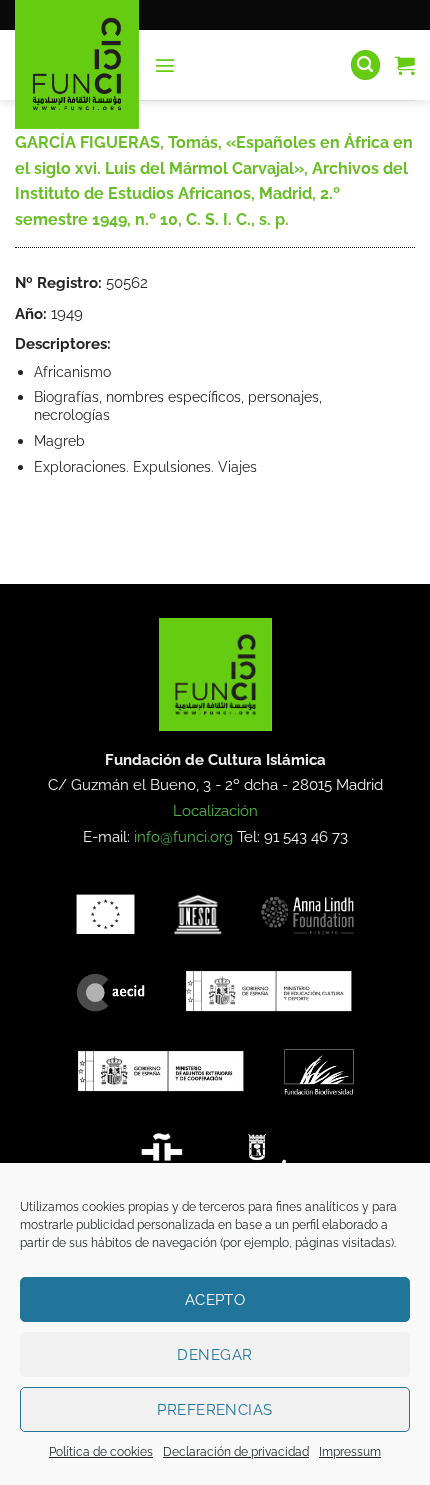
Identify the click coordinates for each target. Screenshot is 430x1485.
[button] (165, 65)
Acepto (215, 1300)
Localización (215, 811)
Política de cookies (101, 1452)
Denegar (214, 1355)
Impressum (350, 1452)
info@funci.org (183, 837)
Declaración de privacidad (236, 1452)
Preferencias (214, 1410)
